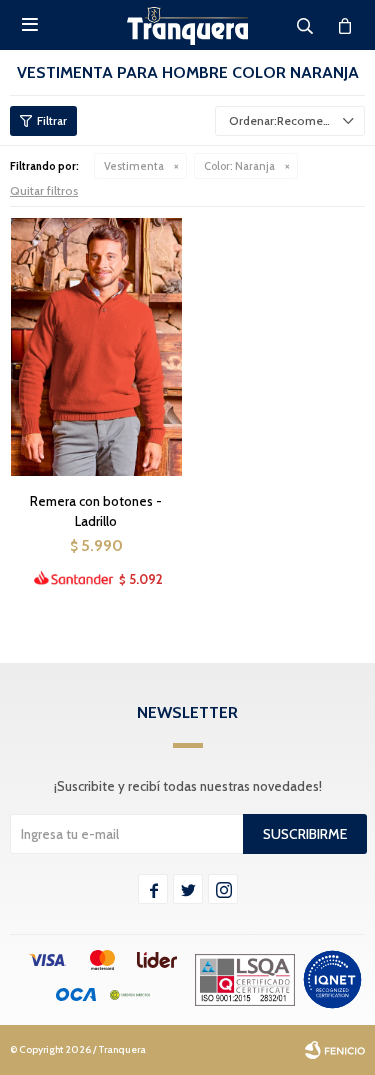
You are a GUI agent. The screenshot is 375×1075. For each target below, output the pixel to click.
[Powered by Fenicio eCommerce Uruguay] (335, 1050)
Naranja (239, 166)
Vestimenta (134, 166)
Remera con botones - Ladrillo (96, 511)
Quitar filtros (44, 190)
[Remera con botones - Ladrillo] (96, 346)
